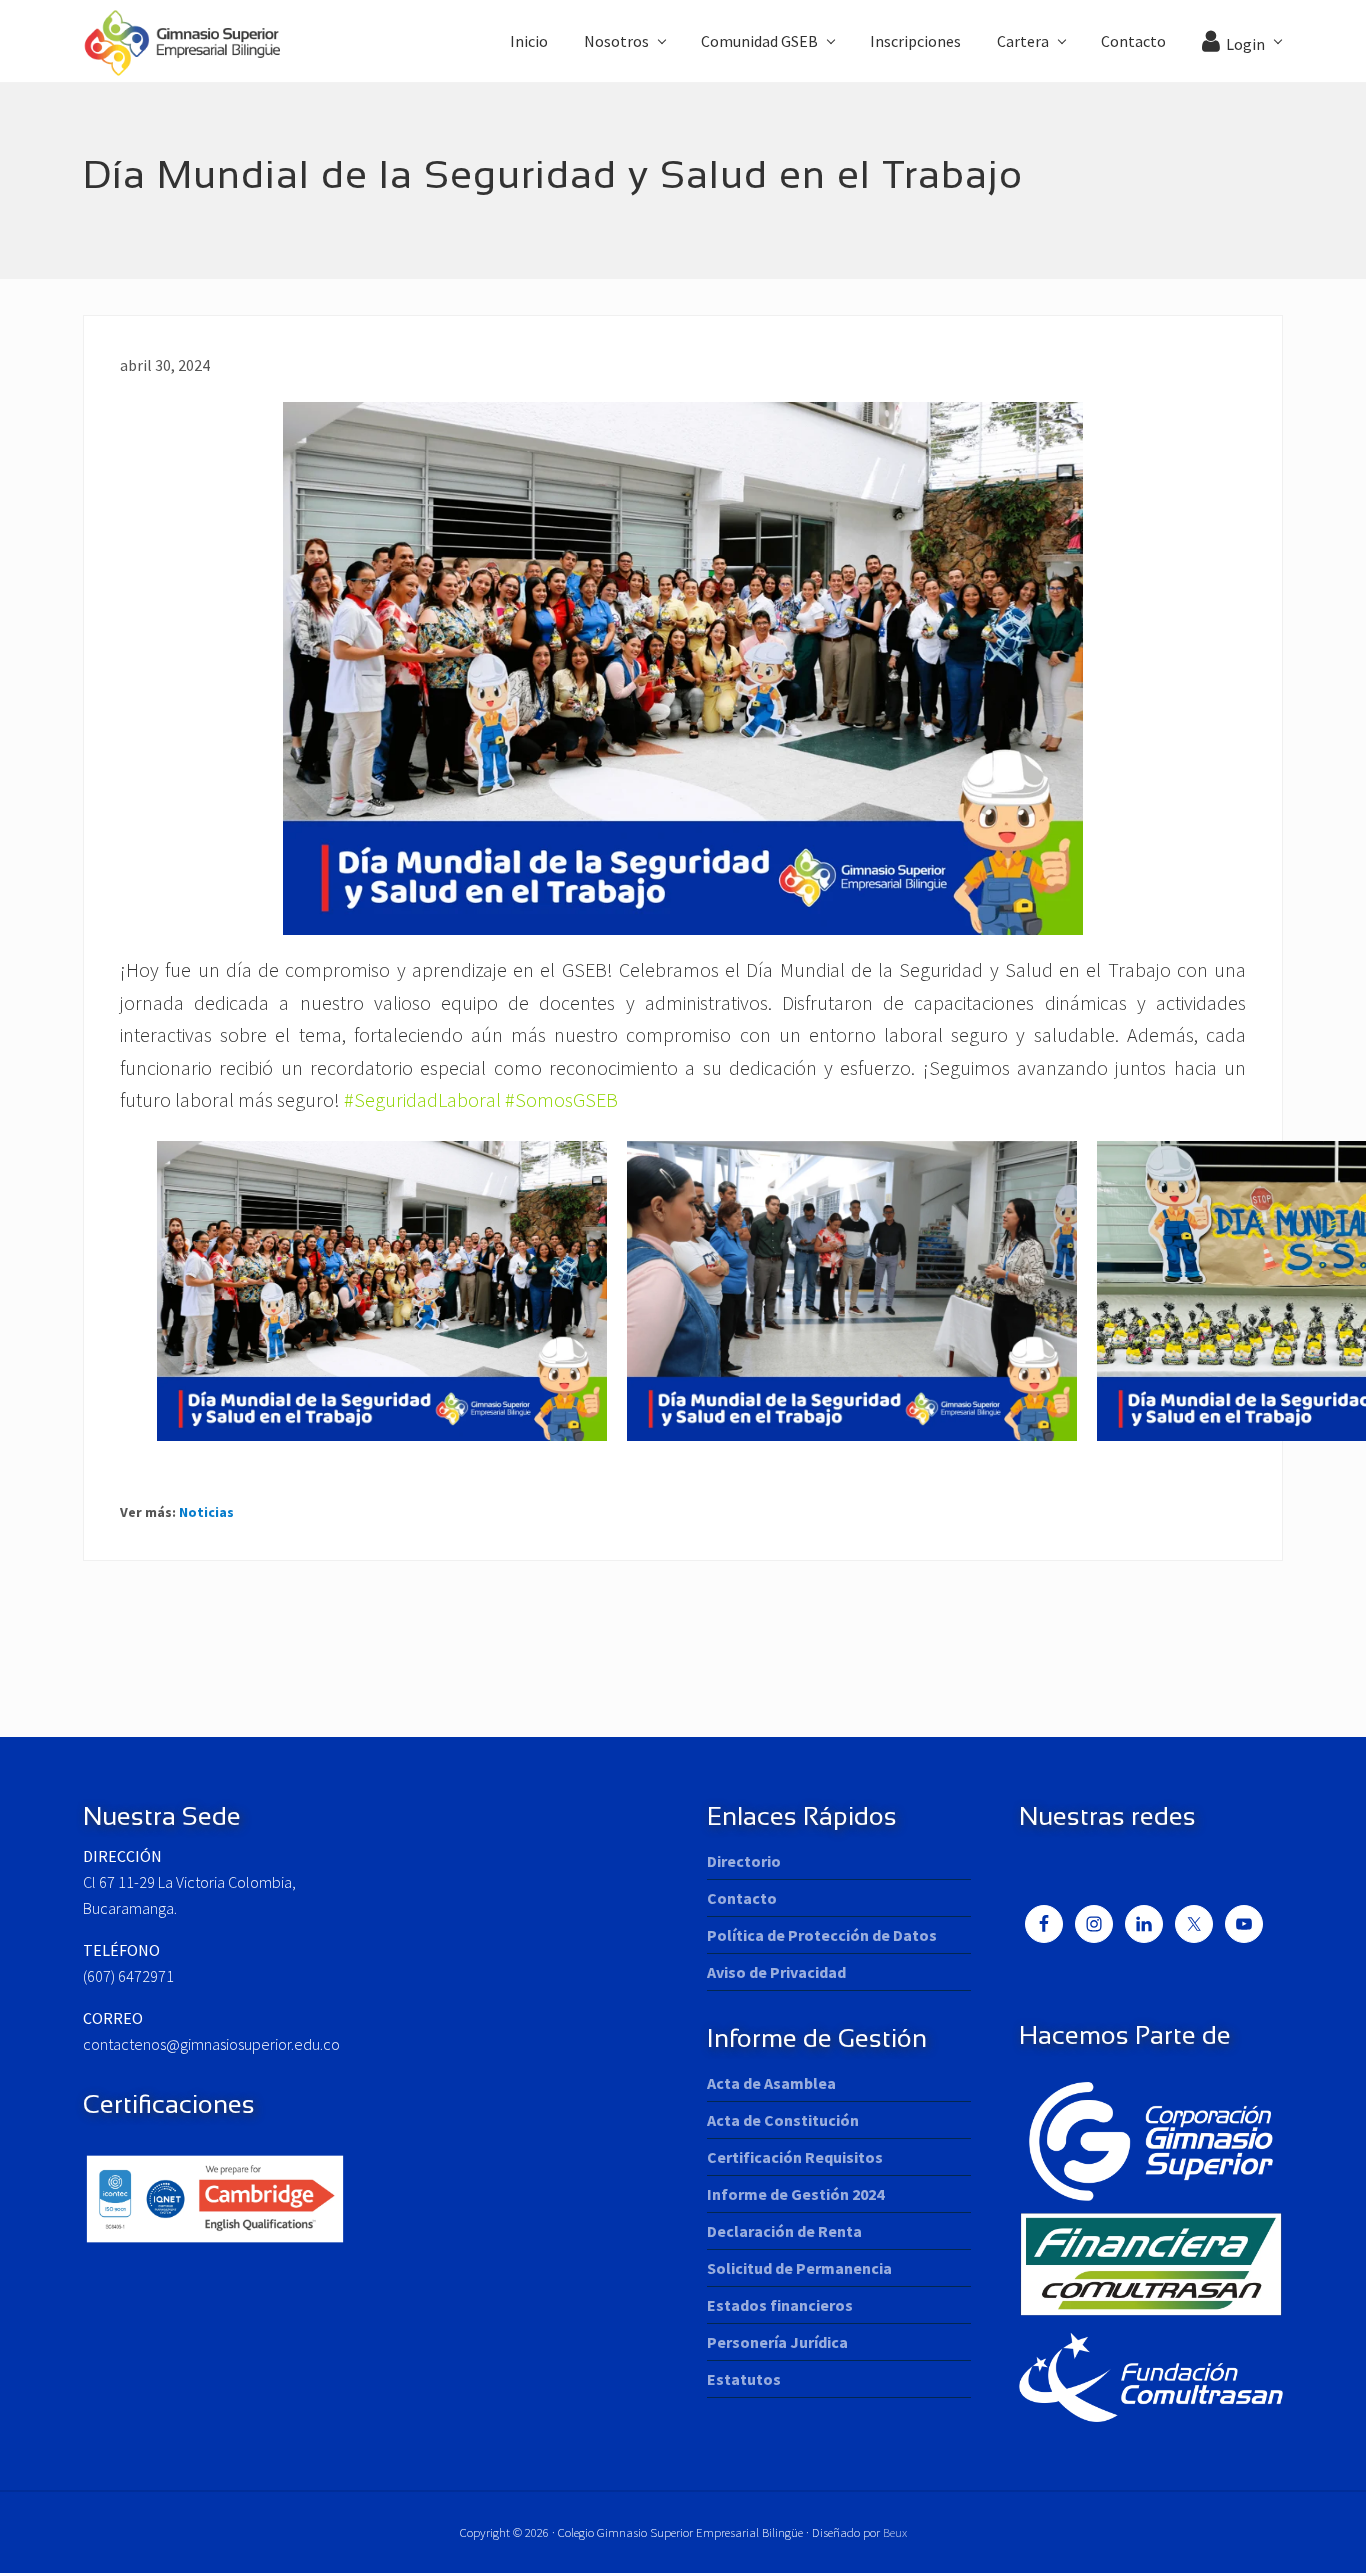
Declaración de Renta (784, 2231)
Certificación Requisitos (795, 2157)
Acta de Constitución (783, 2120)
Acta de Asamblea (771, 2083)
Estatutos (744, 2379)
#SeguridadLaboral (422, 1099)
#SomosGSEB (561, 1099)
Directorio (744, 1861)
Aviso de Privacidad (776, 1972)
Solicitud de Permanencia (799, 2268)
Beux (895, 2532)
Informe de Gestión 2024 (795, 2194)
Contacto (742, 1898)
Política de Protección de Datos (822, 1935)
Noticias (206, 1512)
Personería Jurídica (777, 2342)
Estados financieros (780, 2305)
